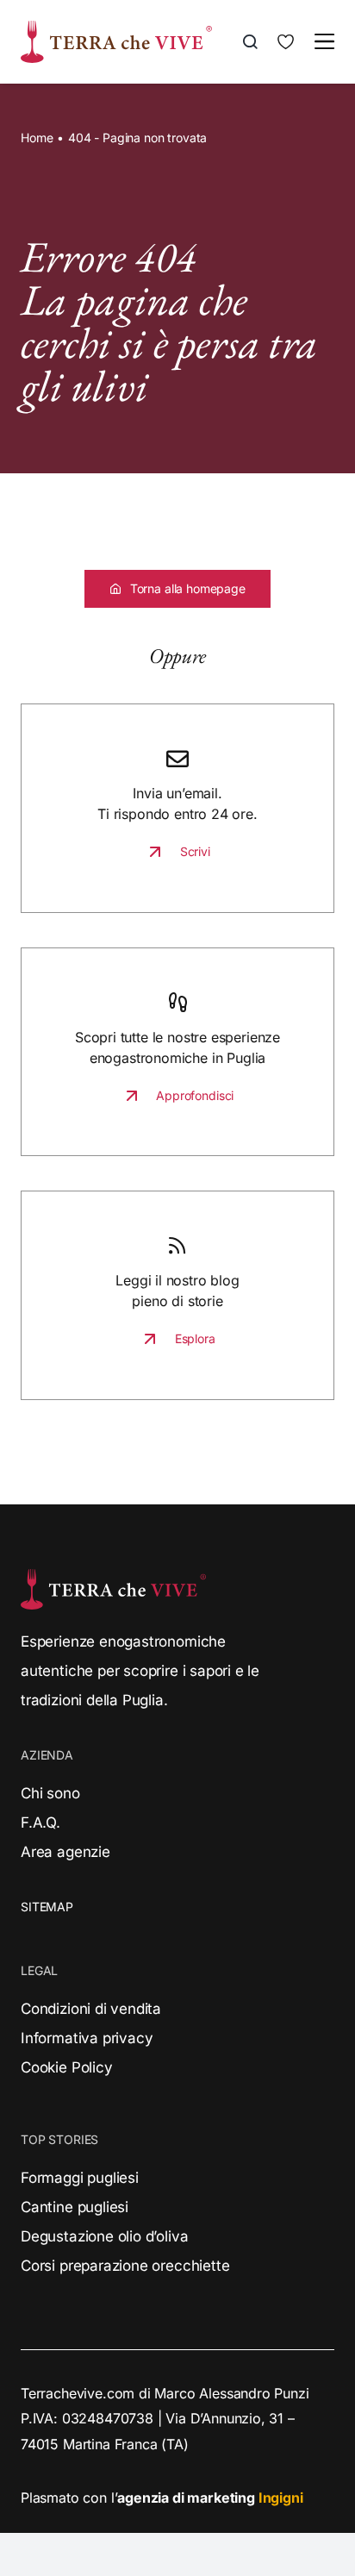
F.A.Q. (40, 1823)
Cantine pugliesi (75, 2207)
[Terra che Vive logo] (116, 28)
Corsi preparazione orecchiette (125, 2266)
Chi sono (50, 1793)
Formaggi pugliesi (80, 2178)
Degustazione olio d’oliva (104, 2236)
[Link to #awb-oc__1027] (324, 41)
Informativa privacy (87, 2038)
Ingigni (281, 2498)
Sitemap (47, 1907)
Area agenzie (65, 1852)
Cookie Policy (67, 2067)
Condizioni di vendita (91, 2009)
